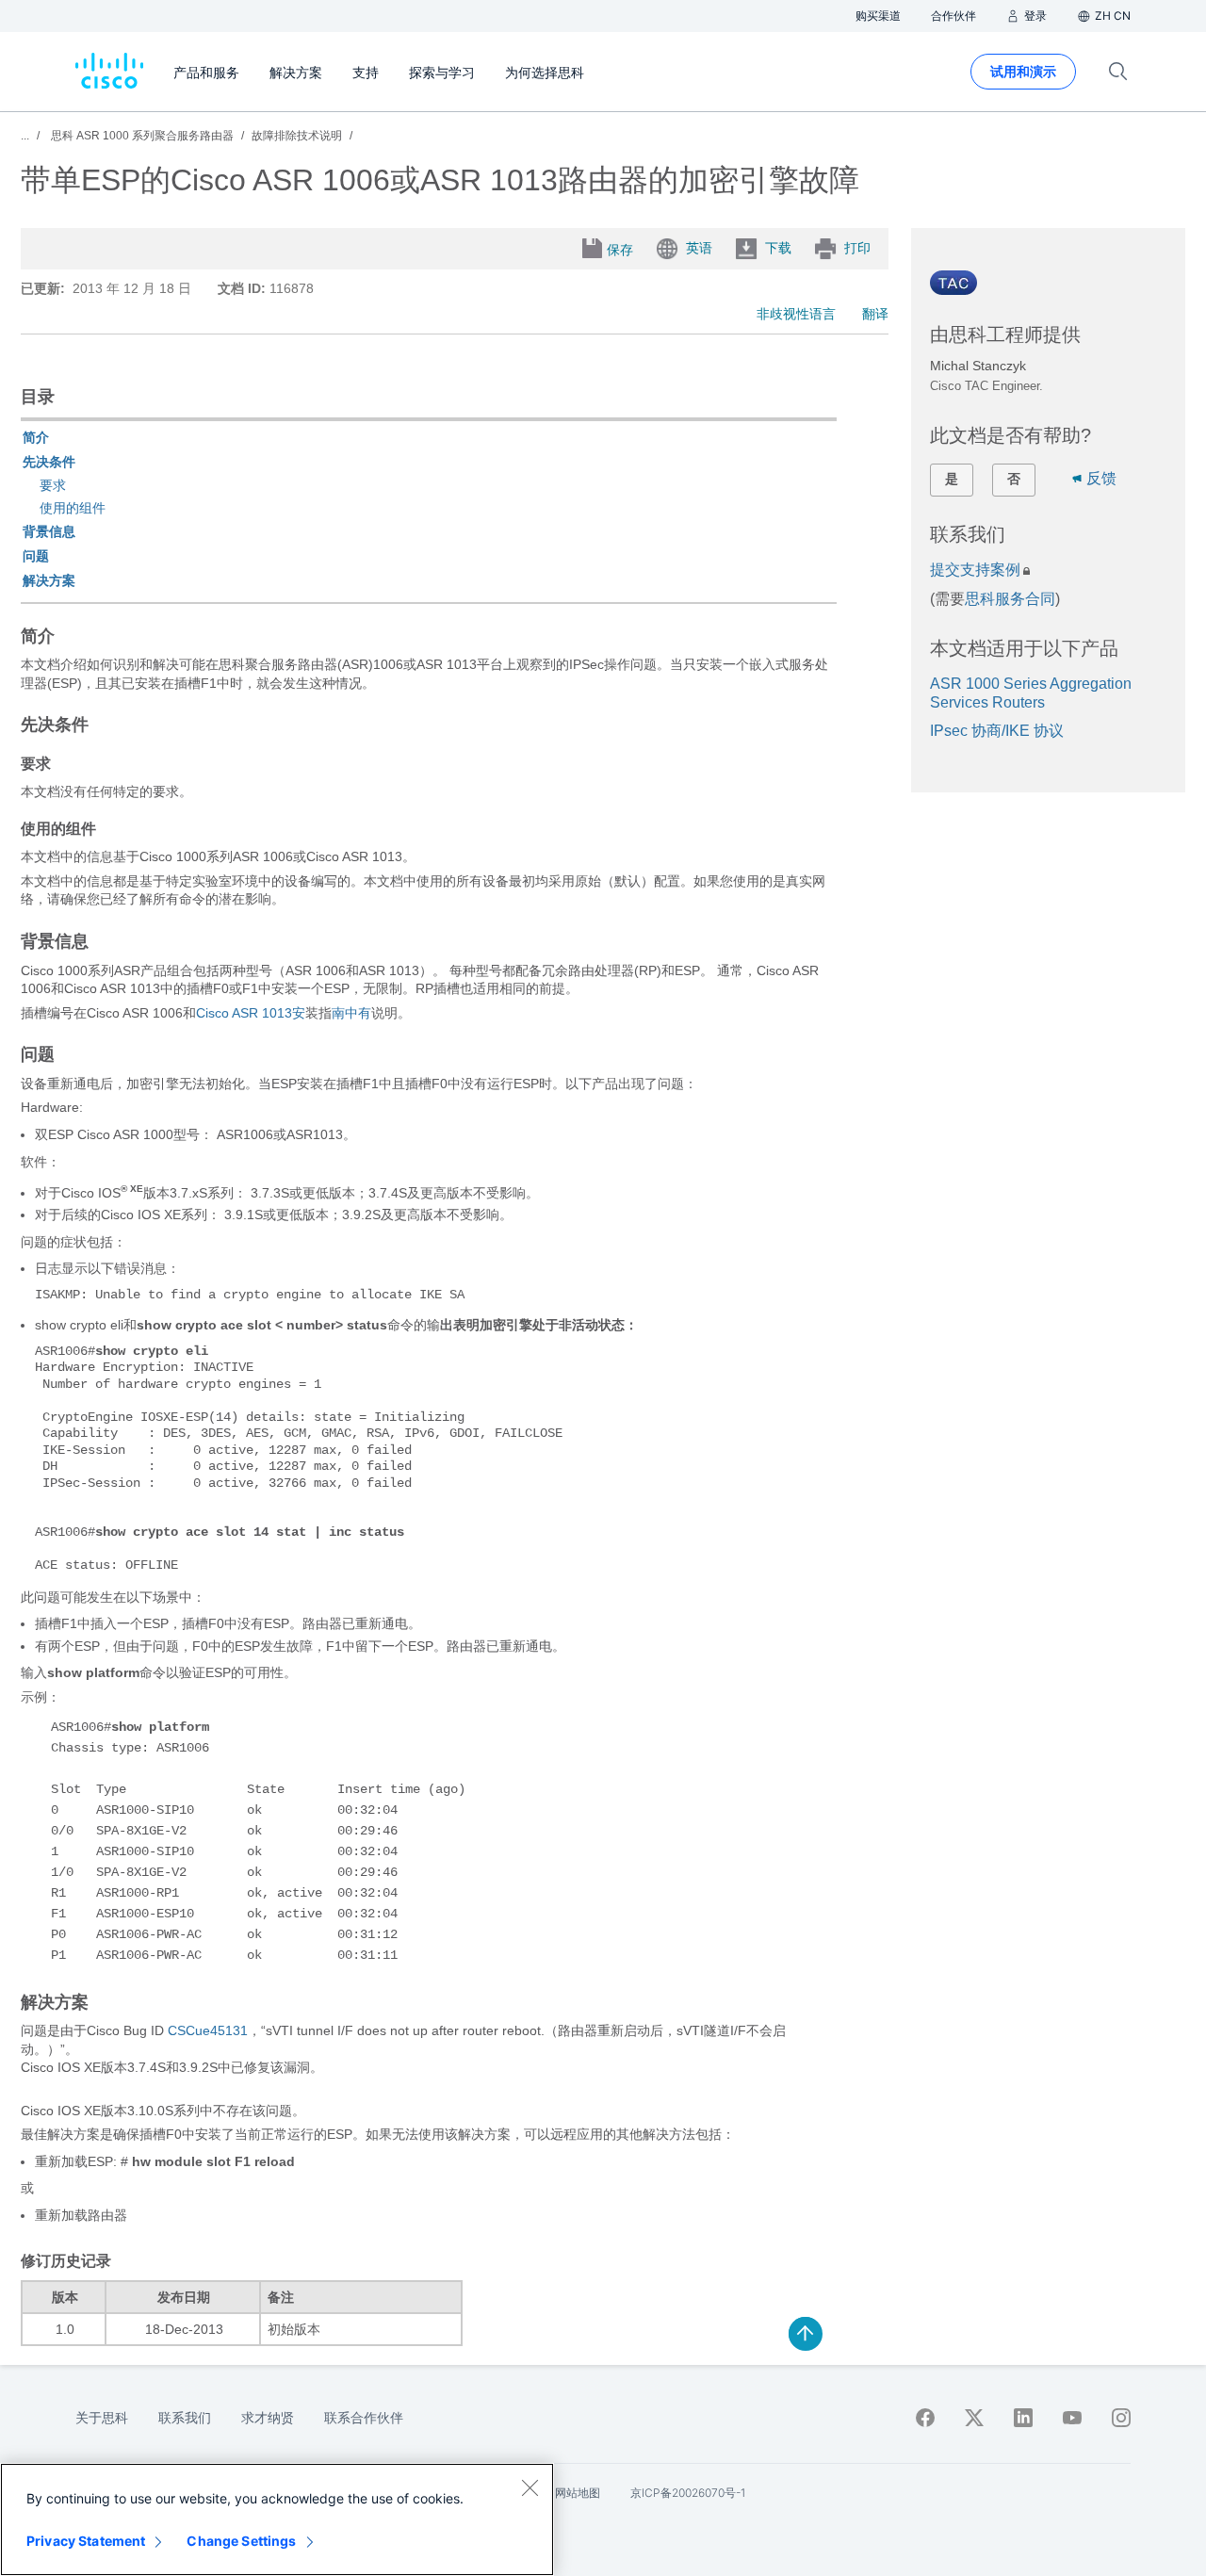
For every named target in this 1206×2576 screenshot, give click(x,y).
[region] (277, 2519)
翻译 (875, 314)
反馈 (1101, 478)
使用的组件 (73, 508)
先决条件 (49, 462)
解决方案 (49, 580)
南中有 (351, 1013)
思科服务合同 (1010, 599)
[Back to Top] (806, 2334)
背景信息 (49, 531)
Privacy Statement (86, 2541)
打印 (857, 248)
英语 (699, 248)
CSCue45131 (208, 2030)
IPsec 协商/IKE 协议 (997, 731)
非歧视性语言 (796, 314)
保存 (620, 250)
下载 (778, 248)
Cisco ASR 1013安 (251, 1013)
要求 (53, 485)
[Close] (530, 2487)
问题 (36, 556)
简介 (36, 437)
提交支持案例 (975, 570)
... (25, 136)
